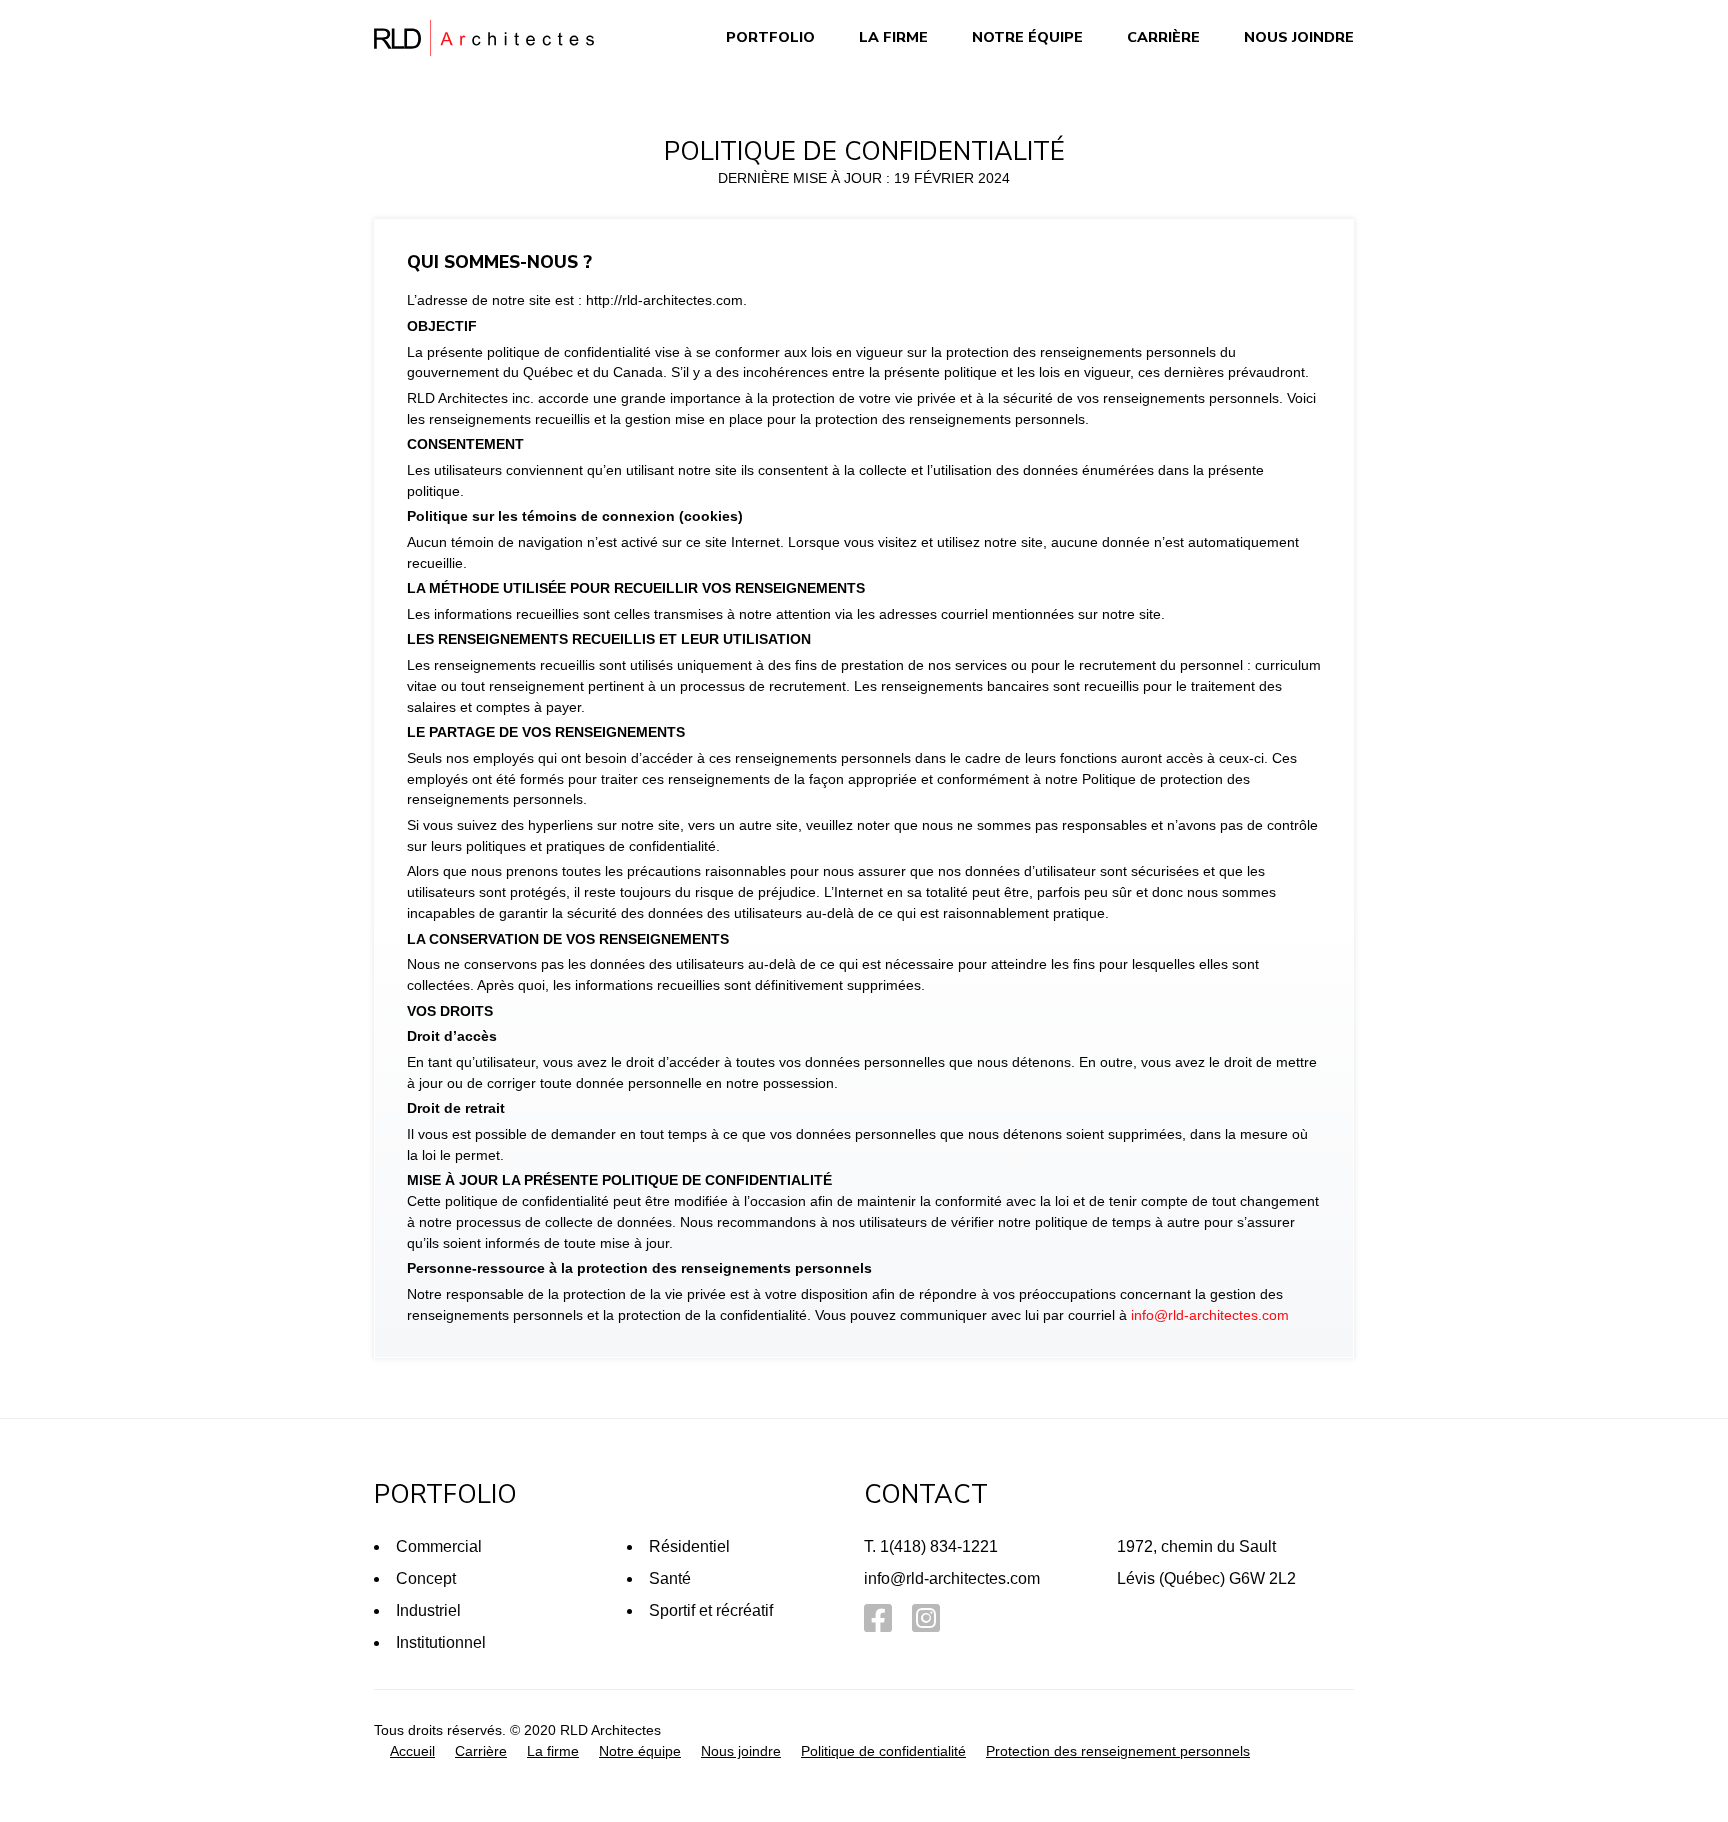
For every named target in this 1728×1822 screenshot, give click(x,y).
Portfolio (770, 37)
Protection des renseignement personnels (1118, 1751)
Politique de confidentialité (883, 1751)
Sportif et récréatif (711, 1610)
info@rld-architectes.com (1210, 1315)
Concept (426, 1578)
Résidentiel (689, 1546)
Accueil (412, 1751)
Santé (670, 1578)
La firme (893, 37)
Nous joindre (1299, 37)
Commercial (439, 1546)
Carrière (1163, 37)
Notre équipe (1027, 37)
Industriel (428, 1610)
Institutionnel (441, 1642)
